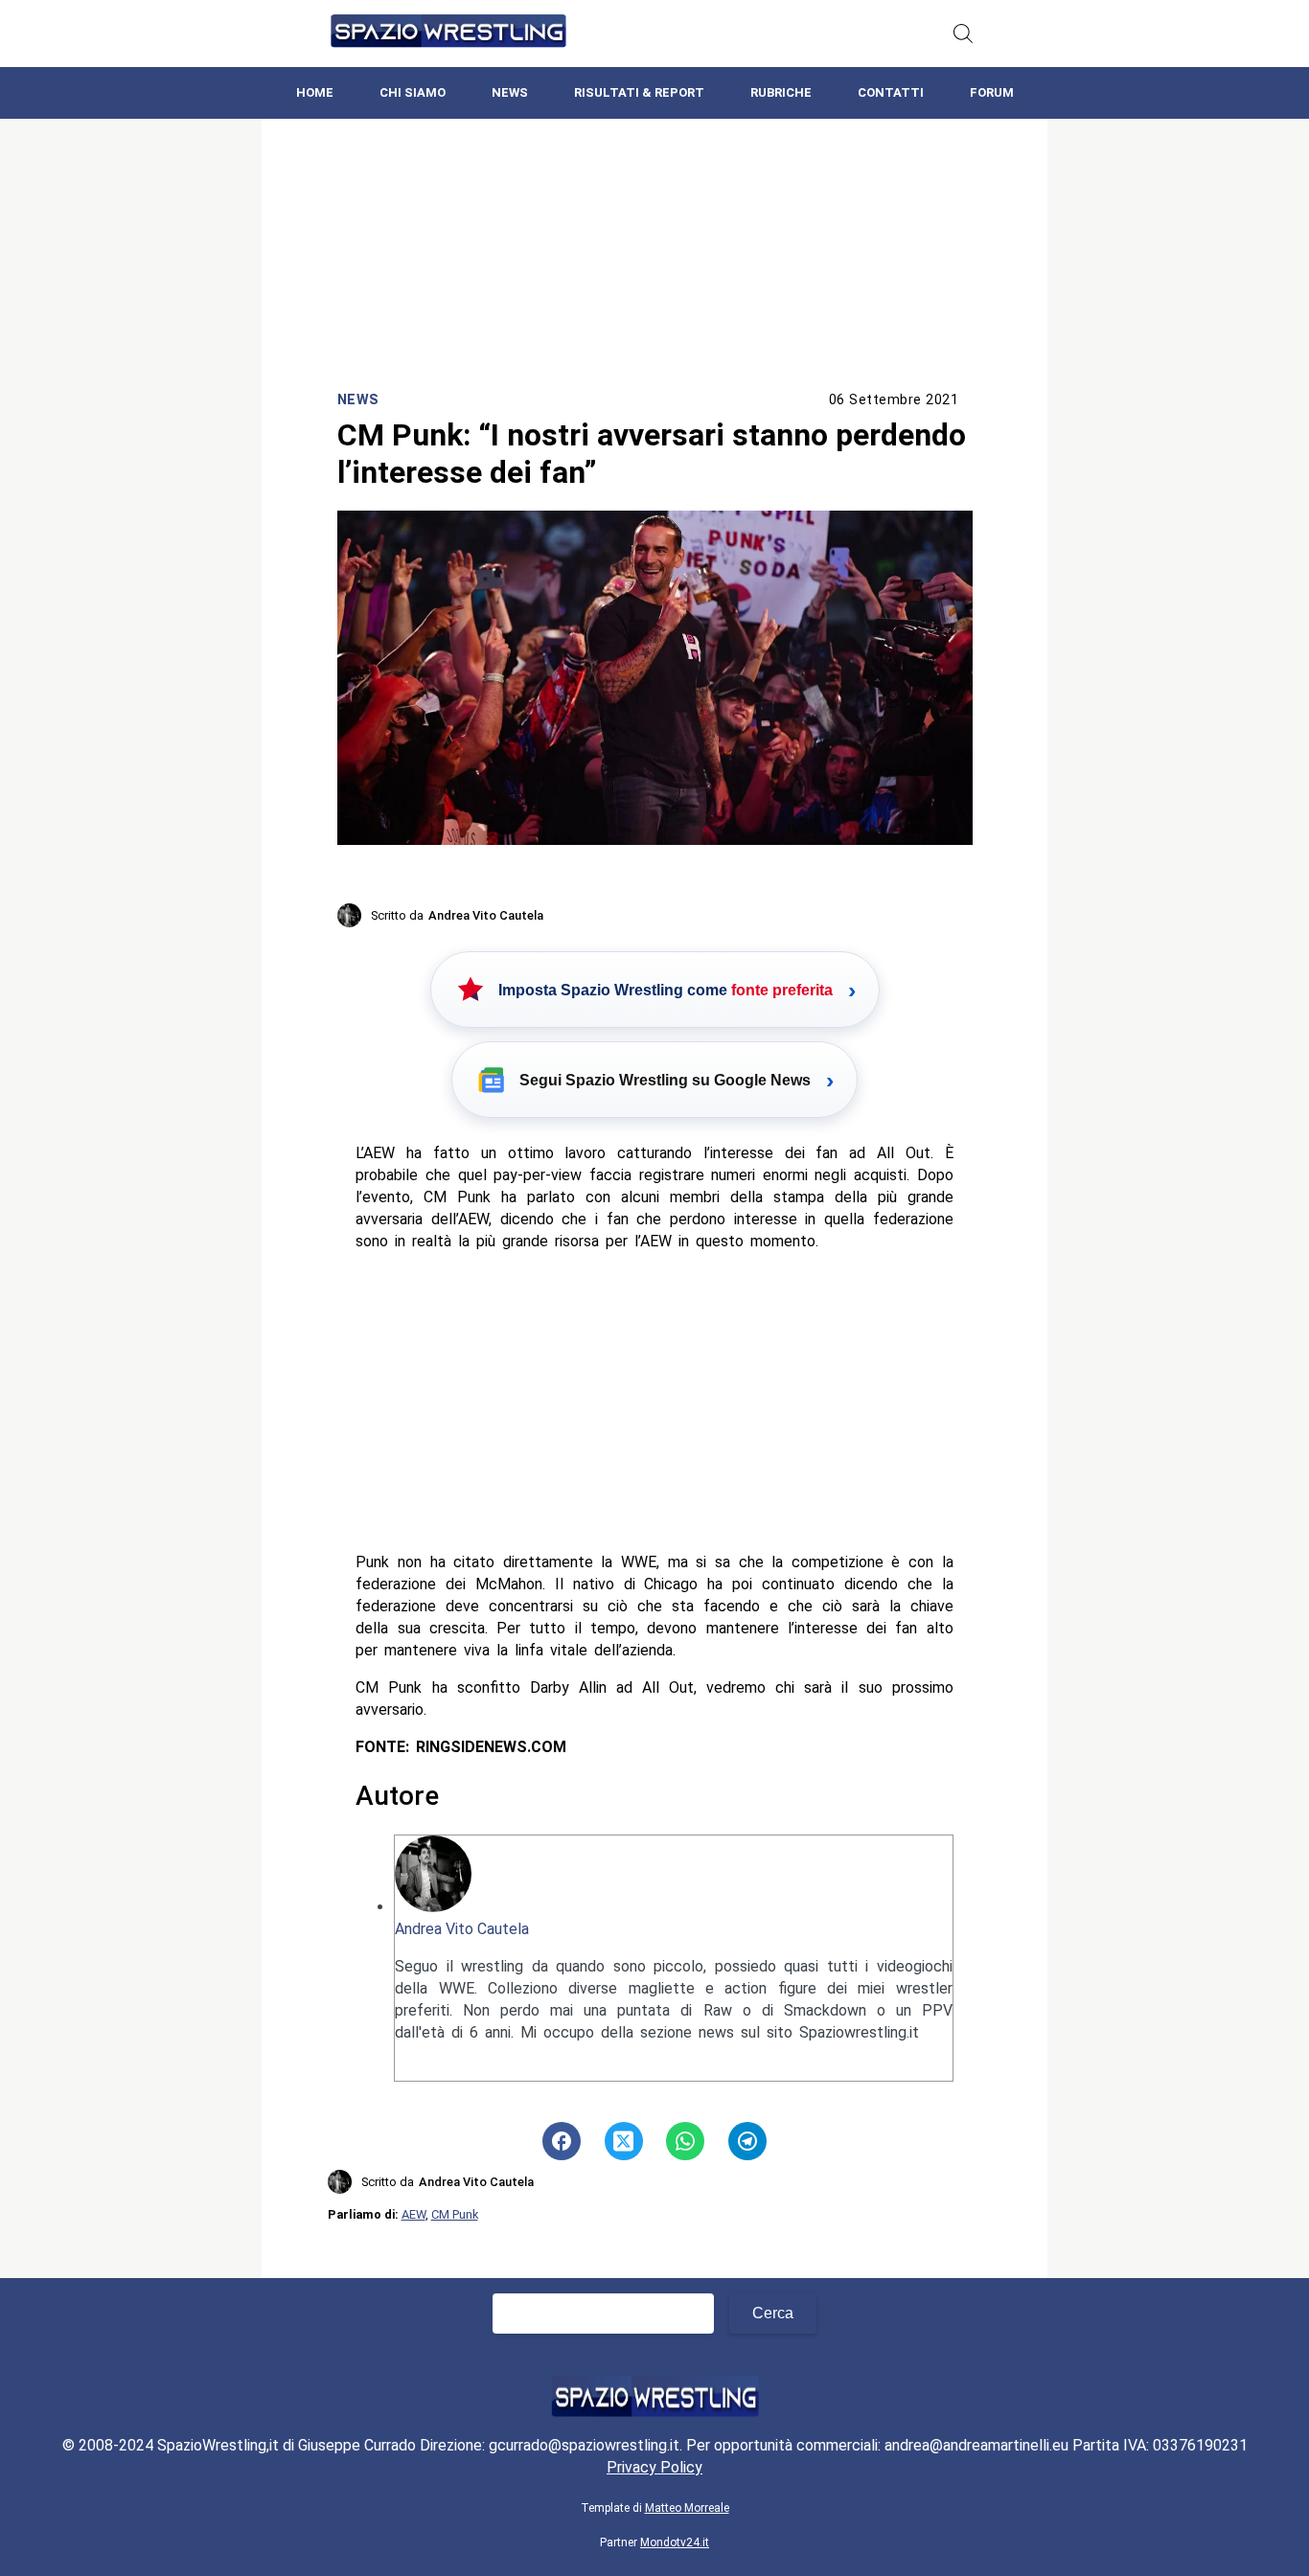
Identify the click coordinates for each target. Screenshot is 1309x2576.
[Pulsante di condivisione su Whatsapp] (685, 2141)
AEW (413, 2214)
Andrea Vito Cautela (462, 1929)
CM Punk (455, 2214)
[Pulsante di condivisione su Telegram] (747, 2141)
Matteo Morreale (687, 2508)
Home (315, 92)
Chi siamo (413, 92)
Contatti (891, 92)
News (510, 92)
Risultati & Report (639, 92)
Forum (992, 92)
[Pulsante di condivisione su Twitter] (624, 2141)
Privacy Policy (654, 2467)
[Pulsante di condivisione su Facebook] (562, 2141)
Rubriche (781, 92)
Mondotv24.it (675, 2542)
